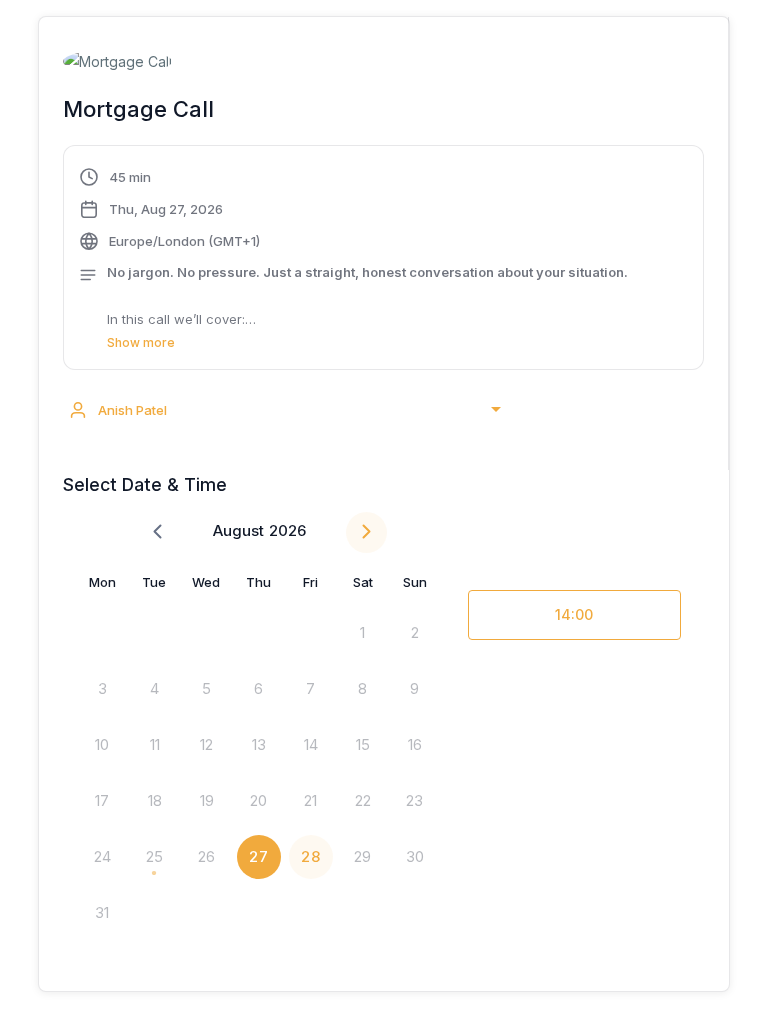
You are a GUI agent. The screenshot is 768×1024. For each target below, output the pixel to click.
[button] (383, 260)
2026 (287, 530)
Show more (141, 342)
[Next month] (366, 532)
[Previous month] (157, 532)
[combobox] (284, 410)
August (238, 530)
